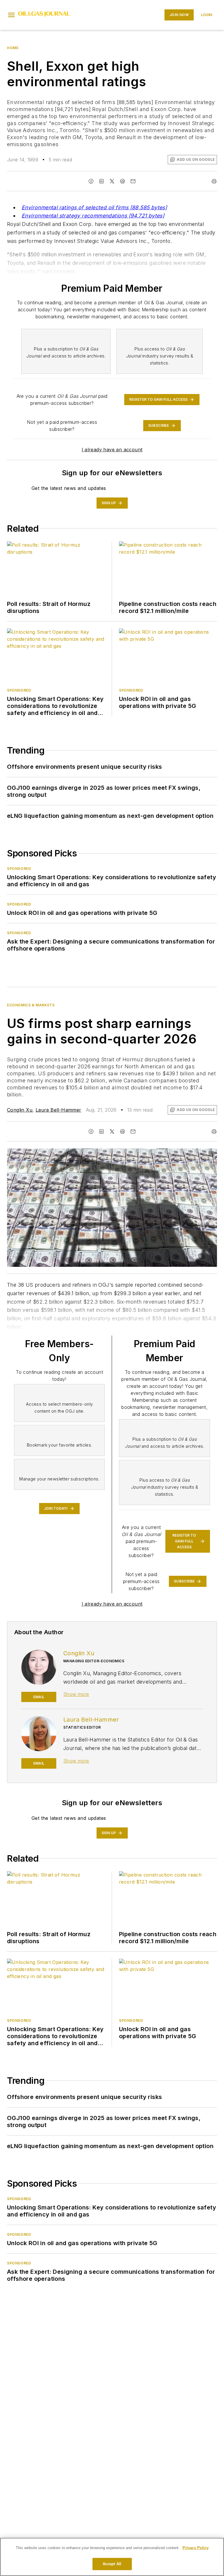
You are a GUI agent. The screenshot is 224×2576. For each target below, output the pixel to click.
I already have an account (112, 450)
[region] (112, 2557)
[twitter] (112, 181)
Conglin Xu (20, 1110)
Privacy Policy (196, 2548)
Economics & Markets (31, 1005)
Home (13, 48)
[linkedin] (101, 181)
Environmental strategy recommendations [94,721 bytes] (93, 216)
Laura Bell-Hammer (58, 1110)
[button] (11, 15)
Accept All (112, 2564)
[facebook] (91, 181)
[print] (214, 181)
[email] (133, 181)
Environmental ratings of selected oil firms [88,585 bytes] (94, 207)
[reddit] (123, 181)
